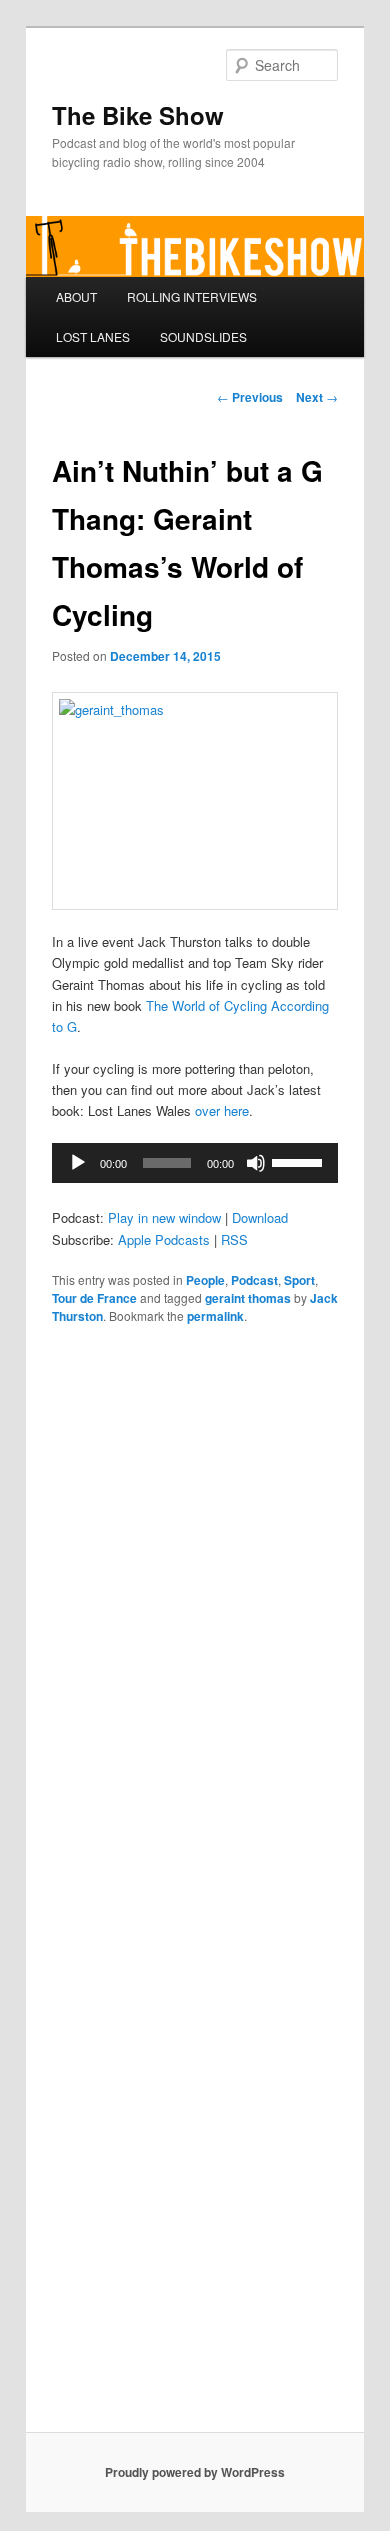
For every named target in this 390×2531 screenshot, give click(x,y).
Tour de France (94, 1298)
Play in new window (164, 1217)
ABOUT (76, 296)
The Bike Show (138, 115)
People (205, 1280)
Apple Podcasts (164, 1239)
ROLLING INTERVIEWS (192, 296)
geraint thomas (248, 1298)
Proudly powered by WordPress (195, 2472)
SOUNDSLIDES (203, 336)
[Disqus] (195, 1617)
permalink (215, 1316)
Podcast (254, 1280)
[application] (195, 1163)
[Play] (78, 1163)
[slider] (300, 1161)
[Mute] (256, 1163)
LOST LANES (93, 336)
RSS (234, 1239)
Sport (299, 1280)
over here (222, 1110)
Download (260, 1217)
